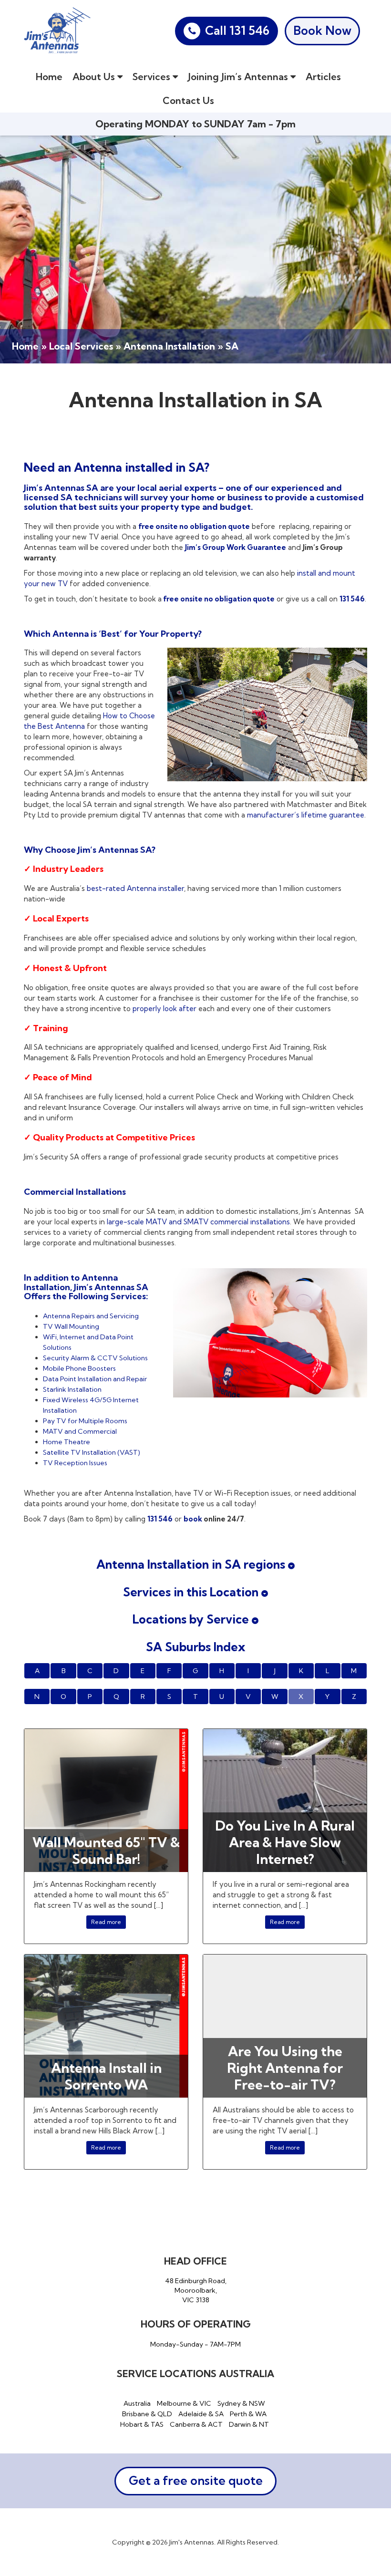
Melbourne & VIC (184, 2403)
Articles (323, 77)
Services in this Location (192, 1592)
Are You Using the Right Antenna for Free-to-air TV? (285, 2068)
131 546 (352, 599)
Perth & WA (248, 2414)
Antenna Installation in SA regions (192, 1564)
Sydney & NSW (241, 2403)
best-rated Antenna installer (135, 888)
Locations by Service (192, 1619)
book (194, 1519)
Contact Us (188, 100)
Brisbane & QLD (147, 2414)
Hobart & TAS (142, 2424)
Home (49, 77)
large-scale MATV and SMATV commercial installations (197, 1222)
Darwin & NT (249, 2424)
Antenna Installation (169, 346)
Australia (137, 2403)
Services (153, 77)
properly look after (165, 1009)
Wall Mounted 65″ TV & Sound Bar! (106, 1851)
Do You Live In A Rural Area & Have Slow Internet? (285, 1842)
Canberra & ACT (196, 2424)
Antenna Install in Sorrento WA (106, 2076)
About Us (95, 77)
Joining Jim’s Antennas (239, 77)
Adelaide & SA (201, 2414)
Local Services (81, 346)
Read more (106, 1922)
